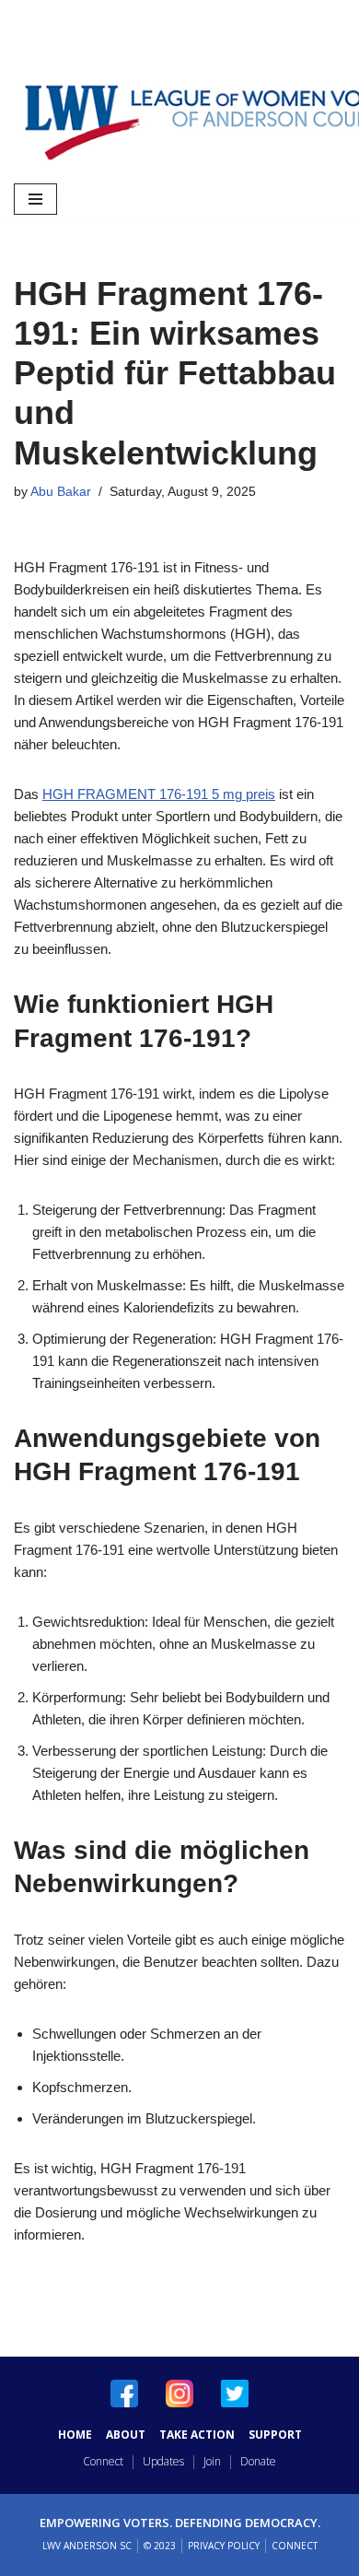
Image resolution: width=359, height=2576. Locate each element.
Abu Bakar (61, 492)
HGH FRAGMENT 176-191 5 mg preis (159, 794)
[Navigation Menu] (35, 199)
